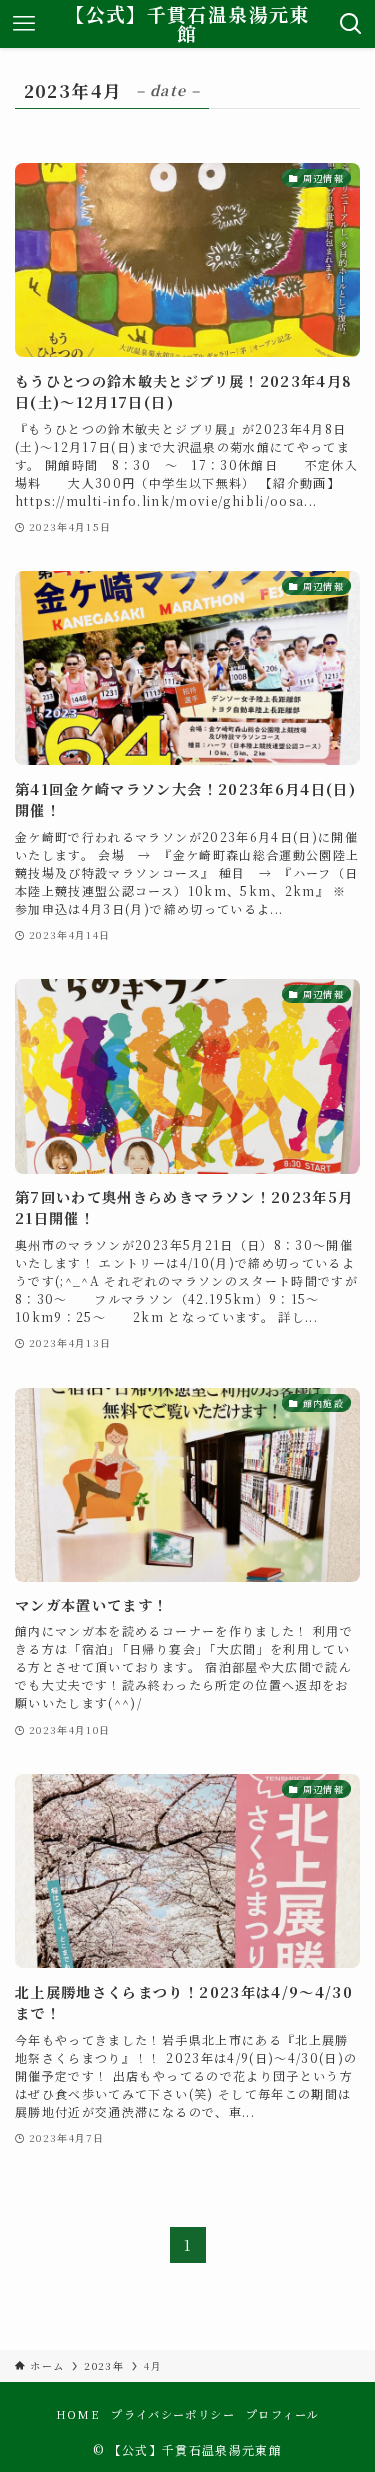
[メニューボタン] (24, 24)
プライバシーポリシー (173, 2414)
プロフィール (282, 2414)
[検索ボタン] (351, 24)
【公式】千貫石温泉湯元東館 (187, 24)
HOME (78, 2414)
